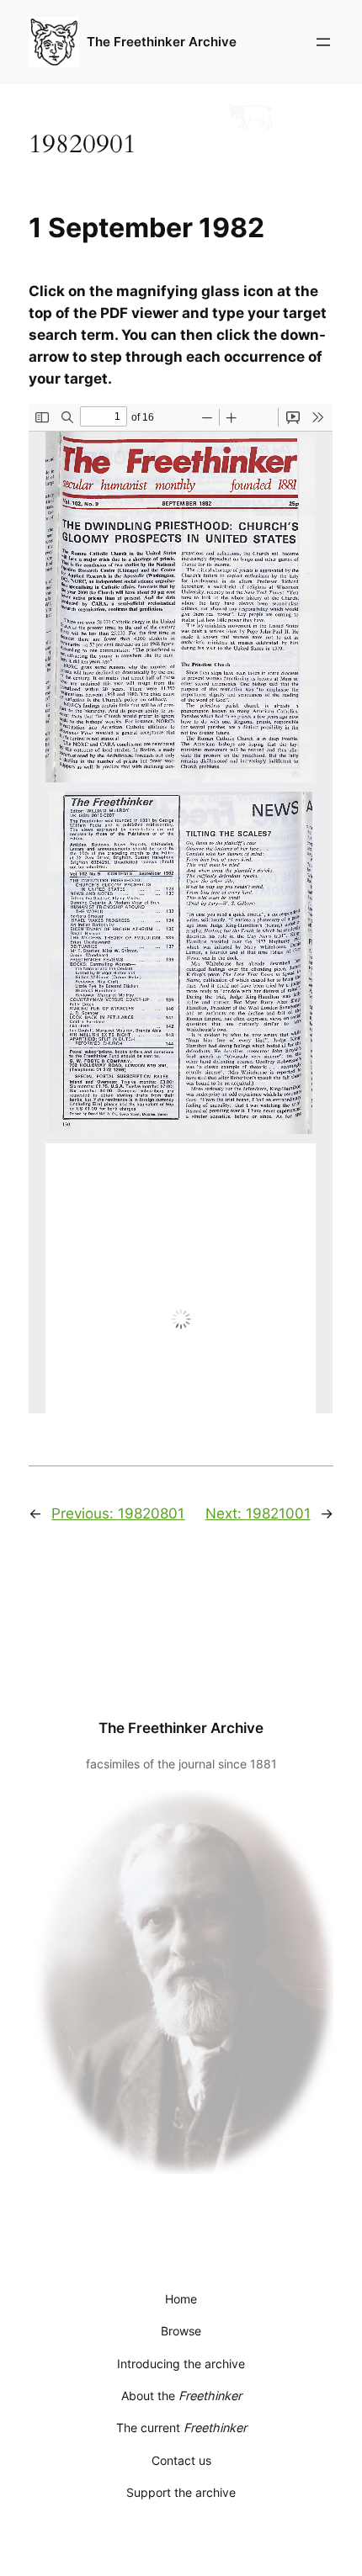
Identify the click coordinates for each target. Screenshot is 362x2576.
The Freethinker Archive (162, 42)
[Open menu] (323, 42)
